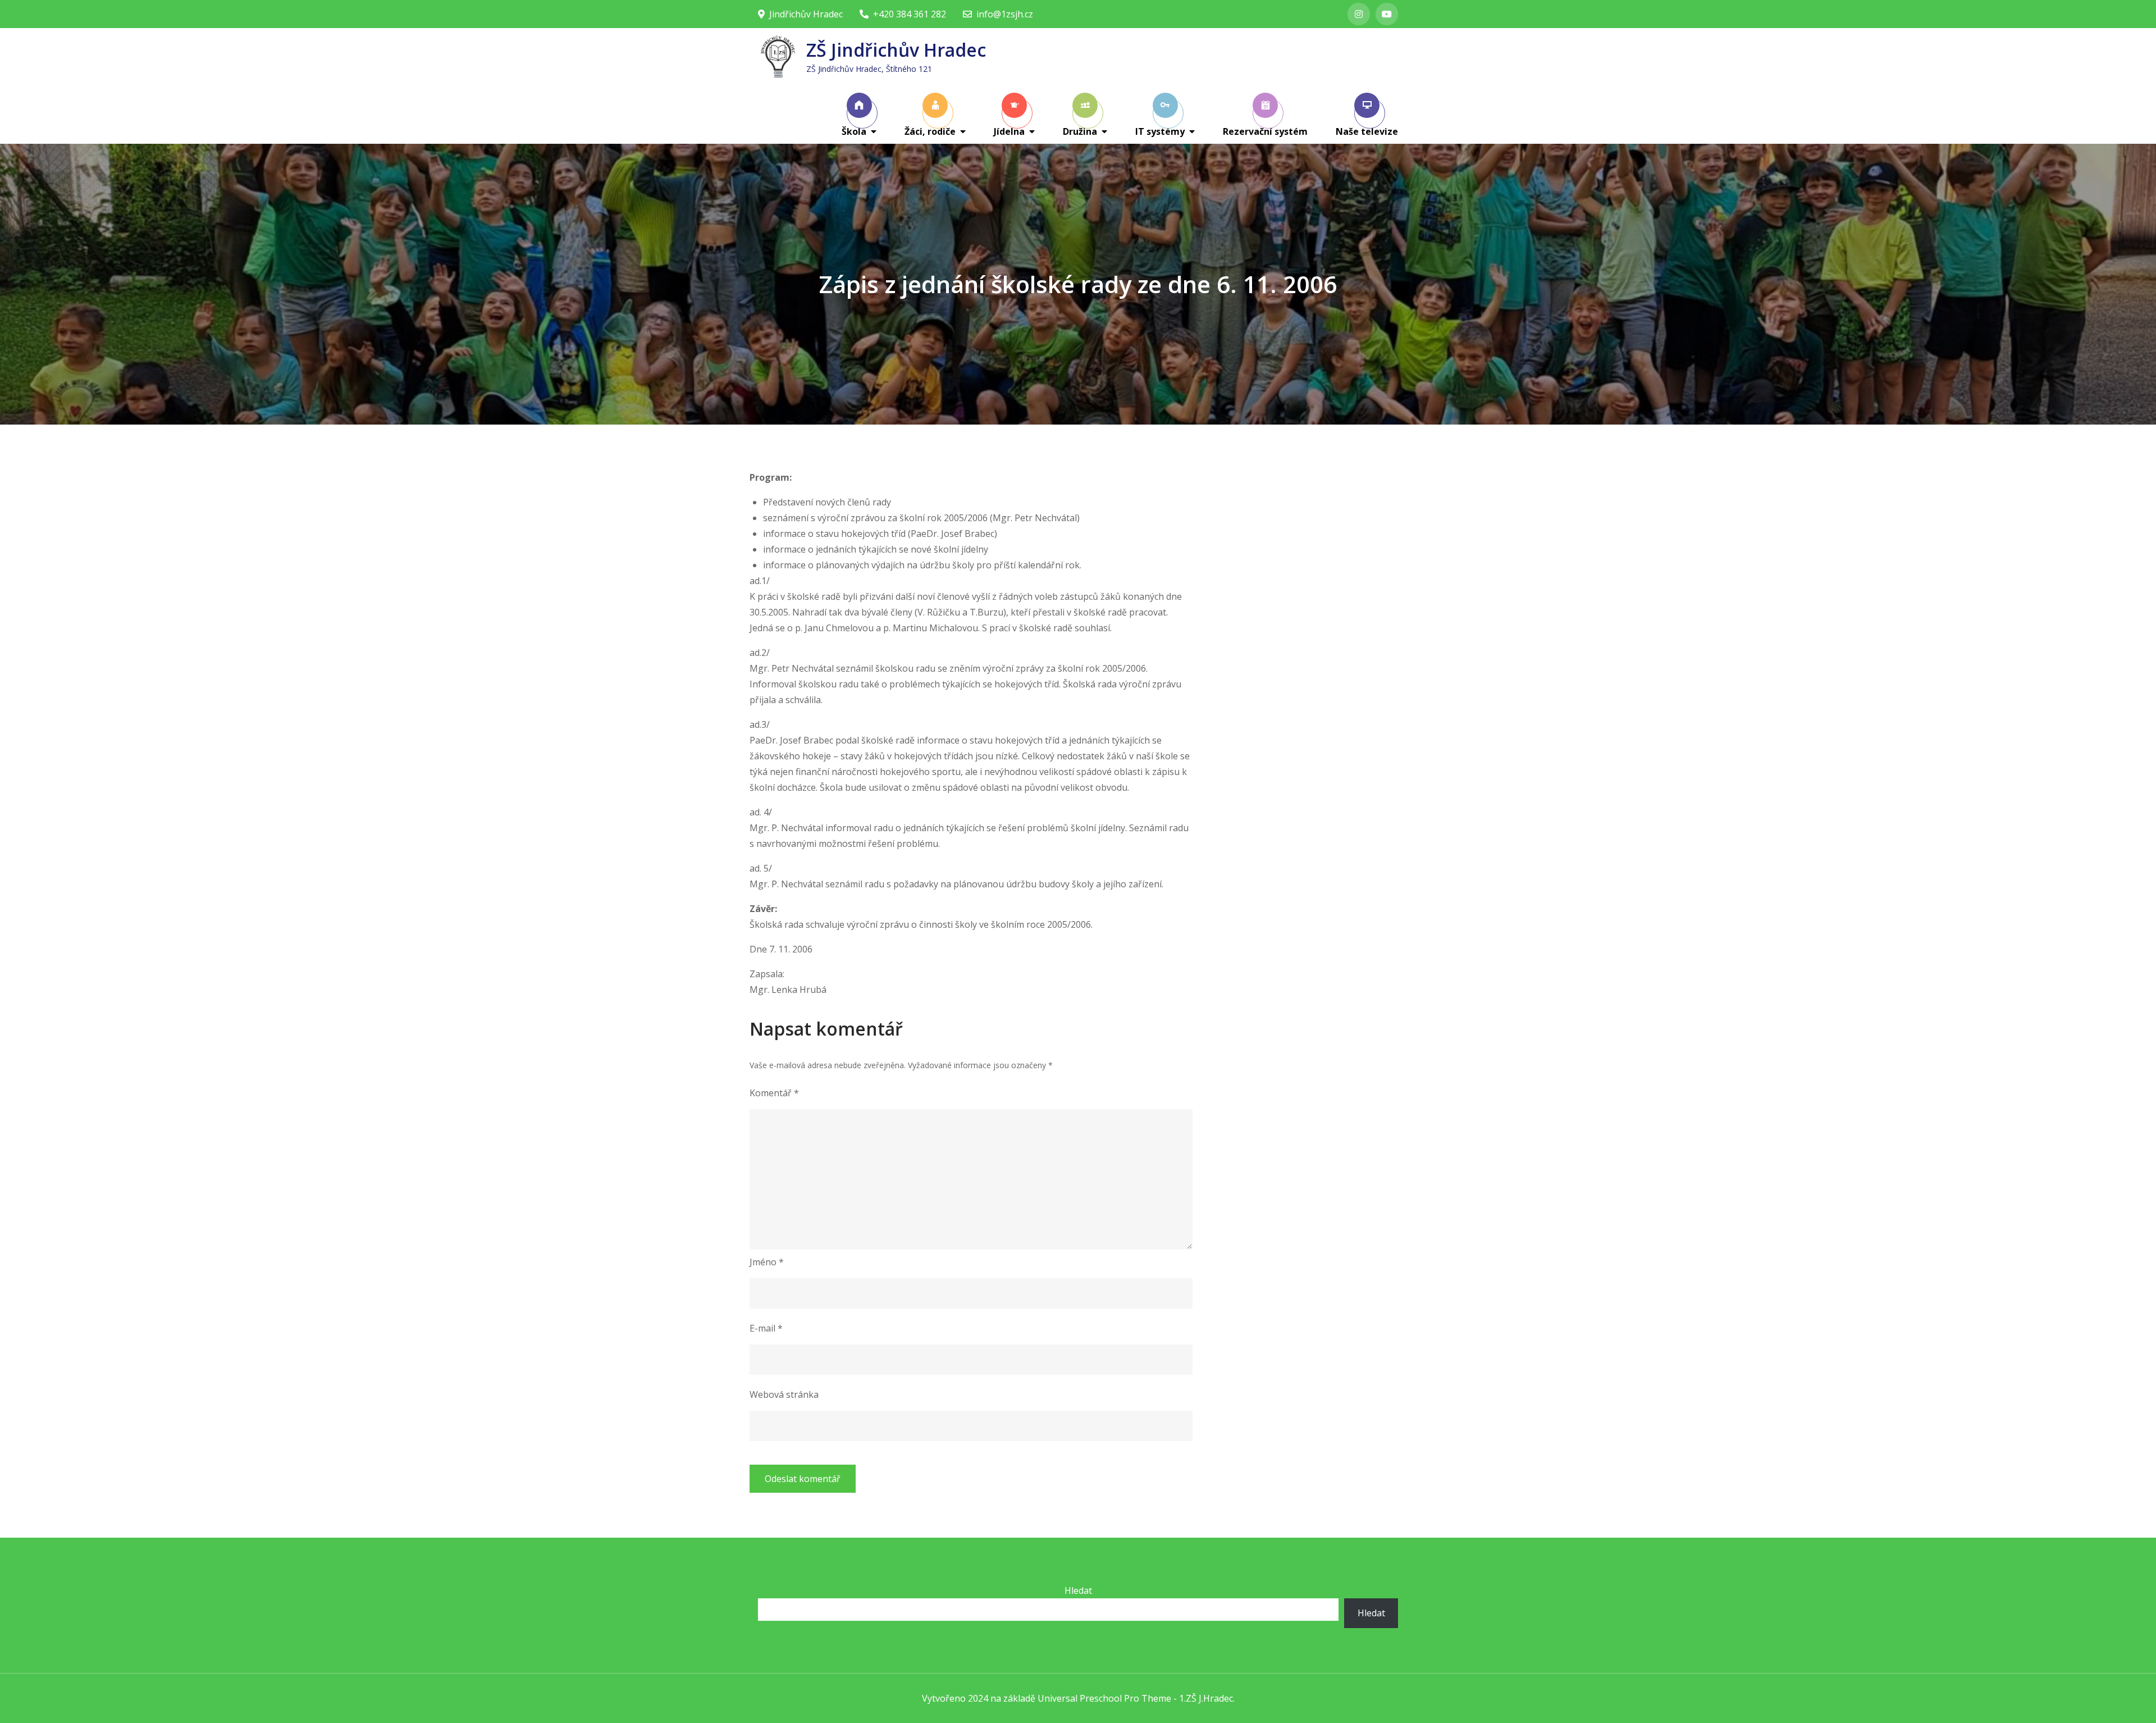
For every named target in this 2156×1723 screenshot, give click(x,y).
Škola (854, 131)
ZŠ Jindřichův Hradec (896, 50)
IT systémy (1160, 131)
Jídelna (1009, 131)
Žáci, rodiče (930, 131)
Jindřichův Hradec (806, 14)
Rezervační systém (1265, 131)
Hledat (1078, 1590)
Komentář (774, 1093)
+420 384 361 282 (910, 14)
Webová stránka (784, 1394)
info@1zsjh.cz (1005, 14)
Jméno (767, 1262)
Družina (1080, 131)
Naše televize (1367, 131)
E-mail (766, 1328)
